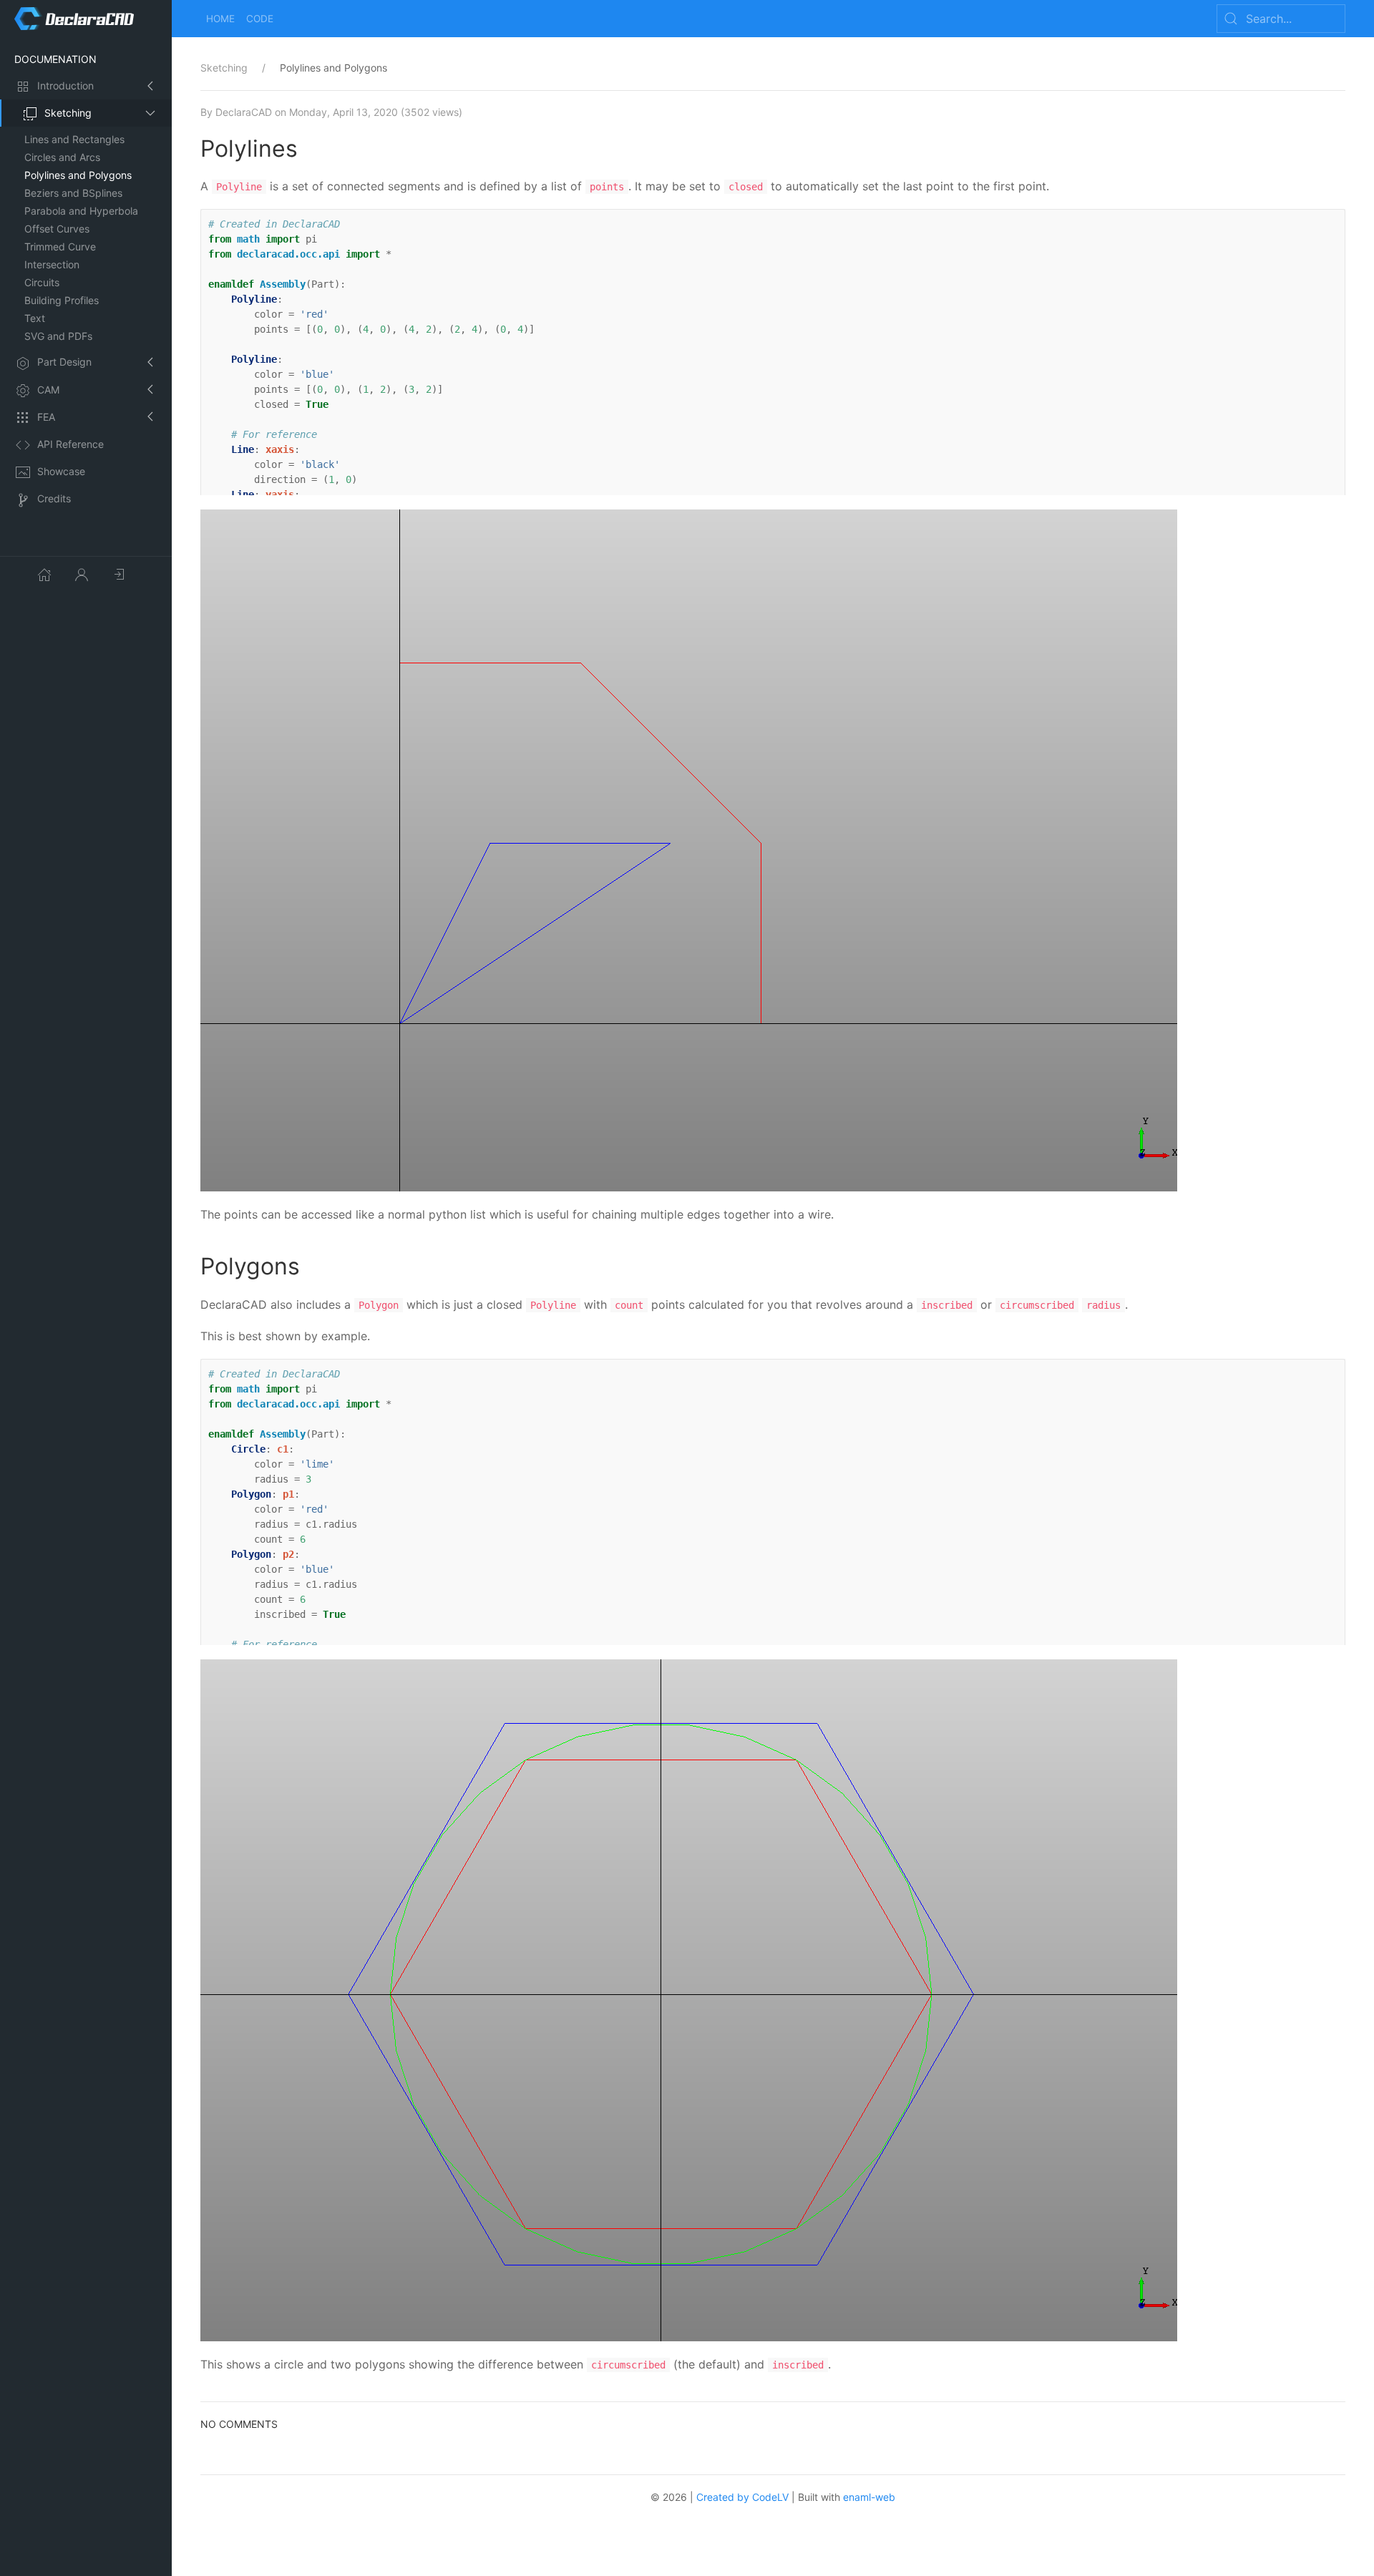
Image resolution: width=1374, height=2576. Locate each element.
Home (220, 19)
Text (35, 318)
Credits (54, 498)
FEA (46, 417)
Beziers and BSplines (73, 193)
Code (260, 19)
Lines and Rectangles (74, 139)
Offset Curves (57, 229)
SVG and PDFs (58, 336)
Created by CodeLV (742, 2497)
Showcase (61, 471)
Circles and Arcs (62, 157)
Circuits (42, 282)
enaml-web (869, 2497)
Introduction (65, 86)
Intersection (52, 264)
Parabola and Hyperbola (81, 211)
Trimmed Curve (60, 247)
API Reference (70, 444)
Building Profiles (62, 300)
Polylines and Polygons (78, 175)
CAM (48, 390)
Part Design (64, 362)
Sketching (68, 113)
